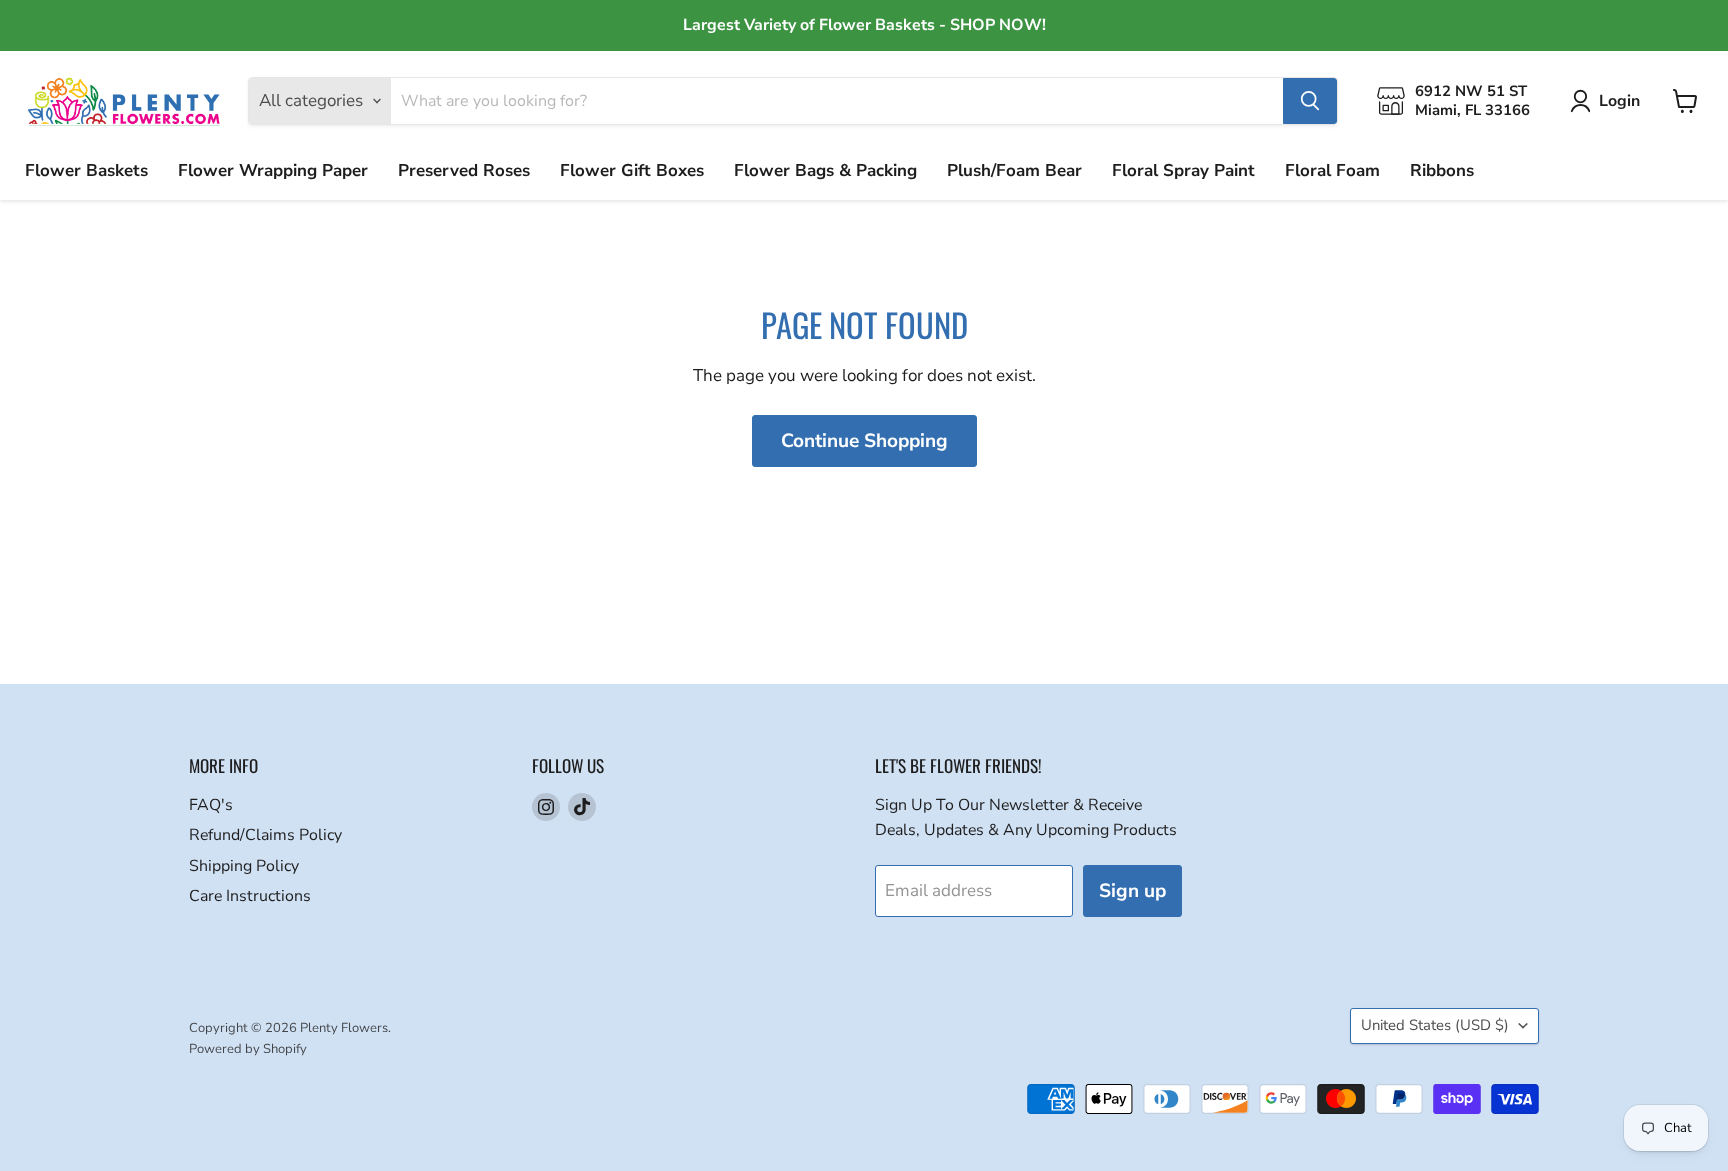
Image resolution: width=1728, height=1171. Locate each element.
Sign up (1132, 891)
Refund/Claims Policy (265, 835)
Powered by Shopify (248, 1049)
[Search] (1310, 101)
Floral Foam (1332, 170)
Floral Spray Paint (1183, 170)
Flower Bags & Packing (825, 170)
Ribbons (1442, 170)
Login (1619, 101)
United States (1435, 1025)
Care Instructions (250, 896)
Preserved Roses (464, 170)
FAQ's (211, 805)
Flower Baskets (86, 170)
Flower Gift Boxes (632, 170)
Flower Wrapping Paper (273, 170)
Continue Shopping (864, 441)
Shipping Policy (244, 866)
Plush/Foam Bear (1014, 170)
